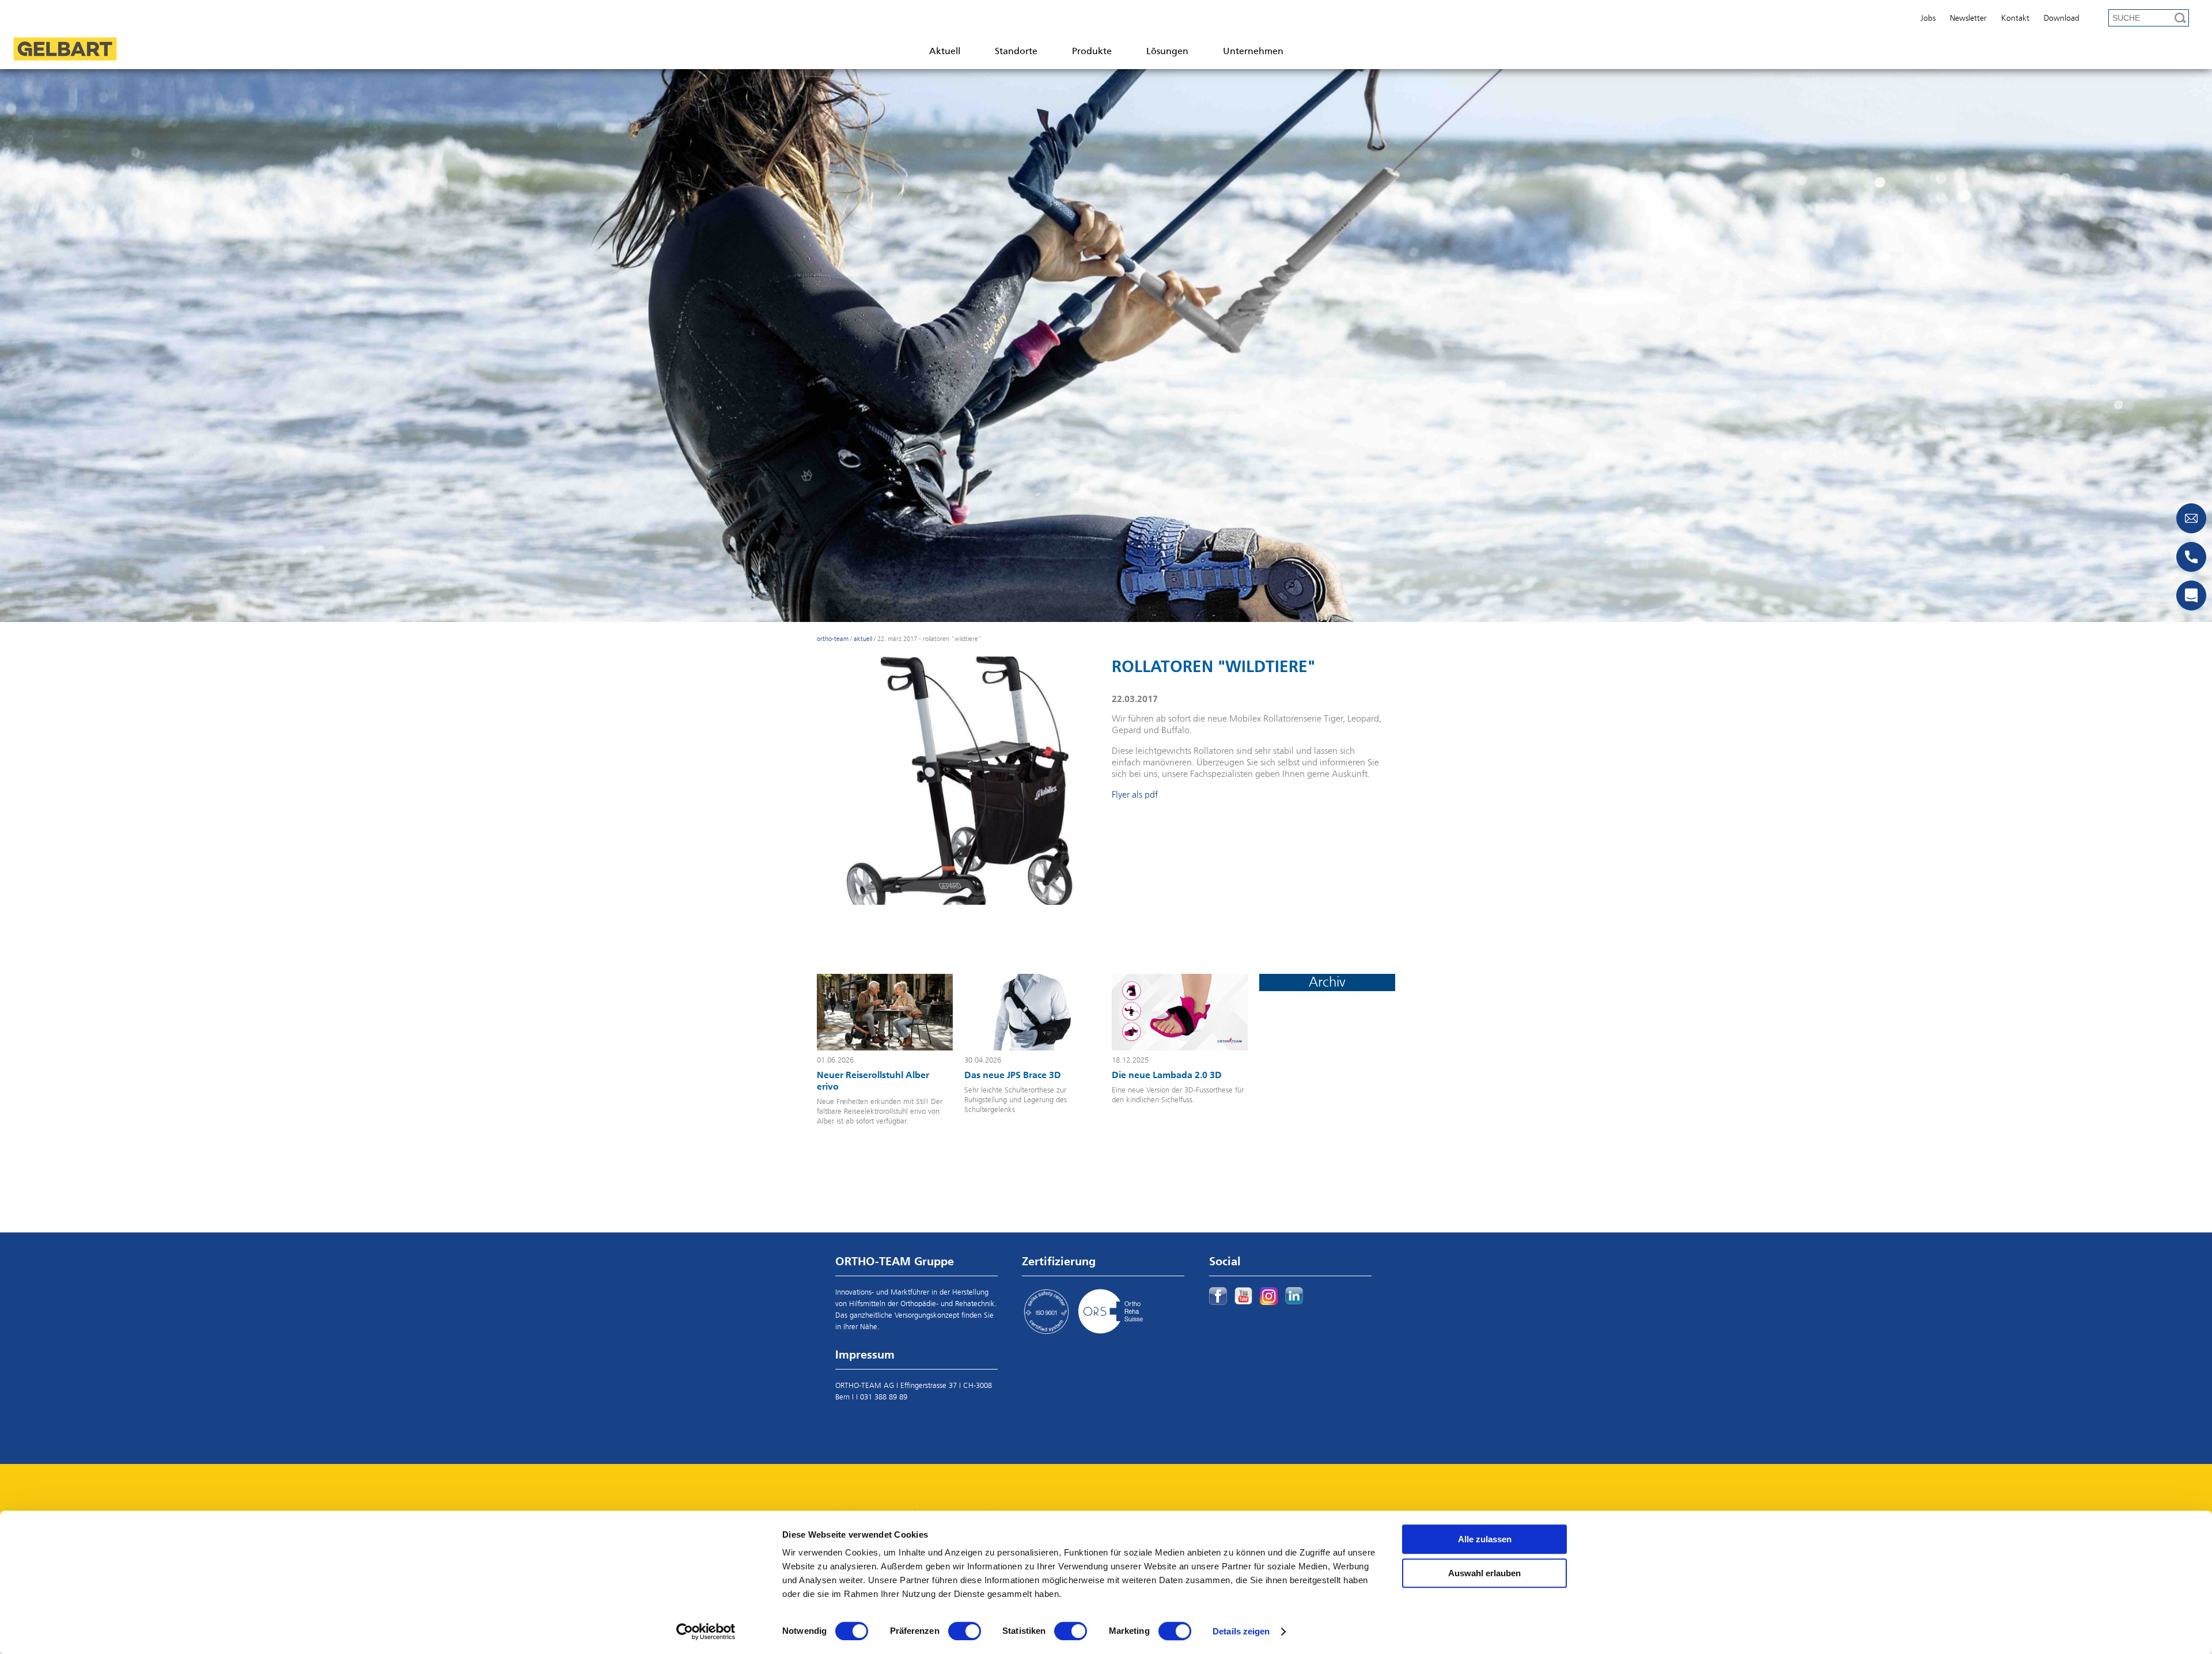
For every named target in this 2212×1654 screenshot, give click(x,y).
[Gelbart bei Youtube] (1243, 1296)
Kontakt (2015, 18)
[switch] (965, 1631)
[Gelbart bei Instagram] (1269, 1296)
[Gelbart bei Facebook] (1218, 1296)
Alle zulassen (1485, 1539)
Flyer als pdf (1135, 795)
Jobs (1928, 18)
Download (2062, 18)
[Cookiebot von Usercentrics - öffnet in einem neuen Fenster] (706, 1632)
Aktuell (863, 639)
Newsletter (1968, 18)
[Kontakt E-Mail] (2191, 518)
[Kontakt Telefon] (2191, 557)
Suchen (2180, 18)
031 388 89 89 (884, 1397)
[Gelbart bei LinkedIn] (1294, 1296)
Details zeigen (1241, 1631)
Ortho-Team (833, 639)
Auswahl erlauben (1484, 1573)
